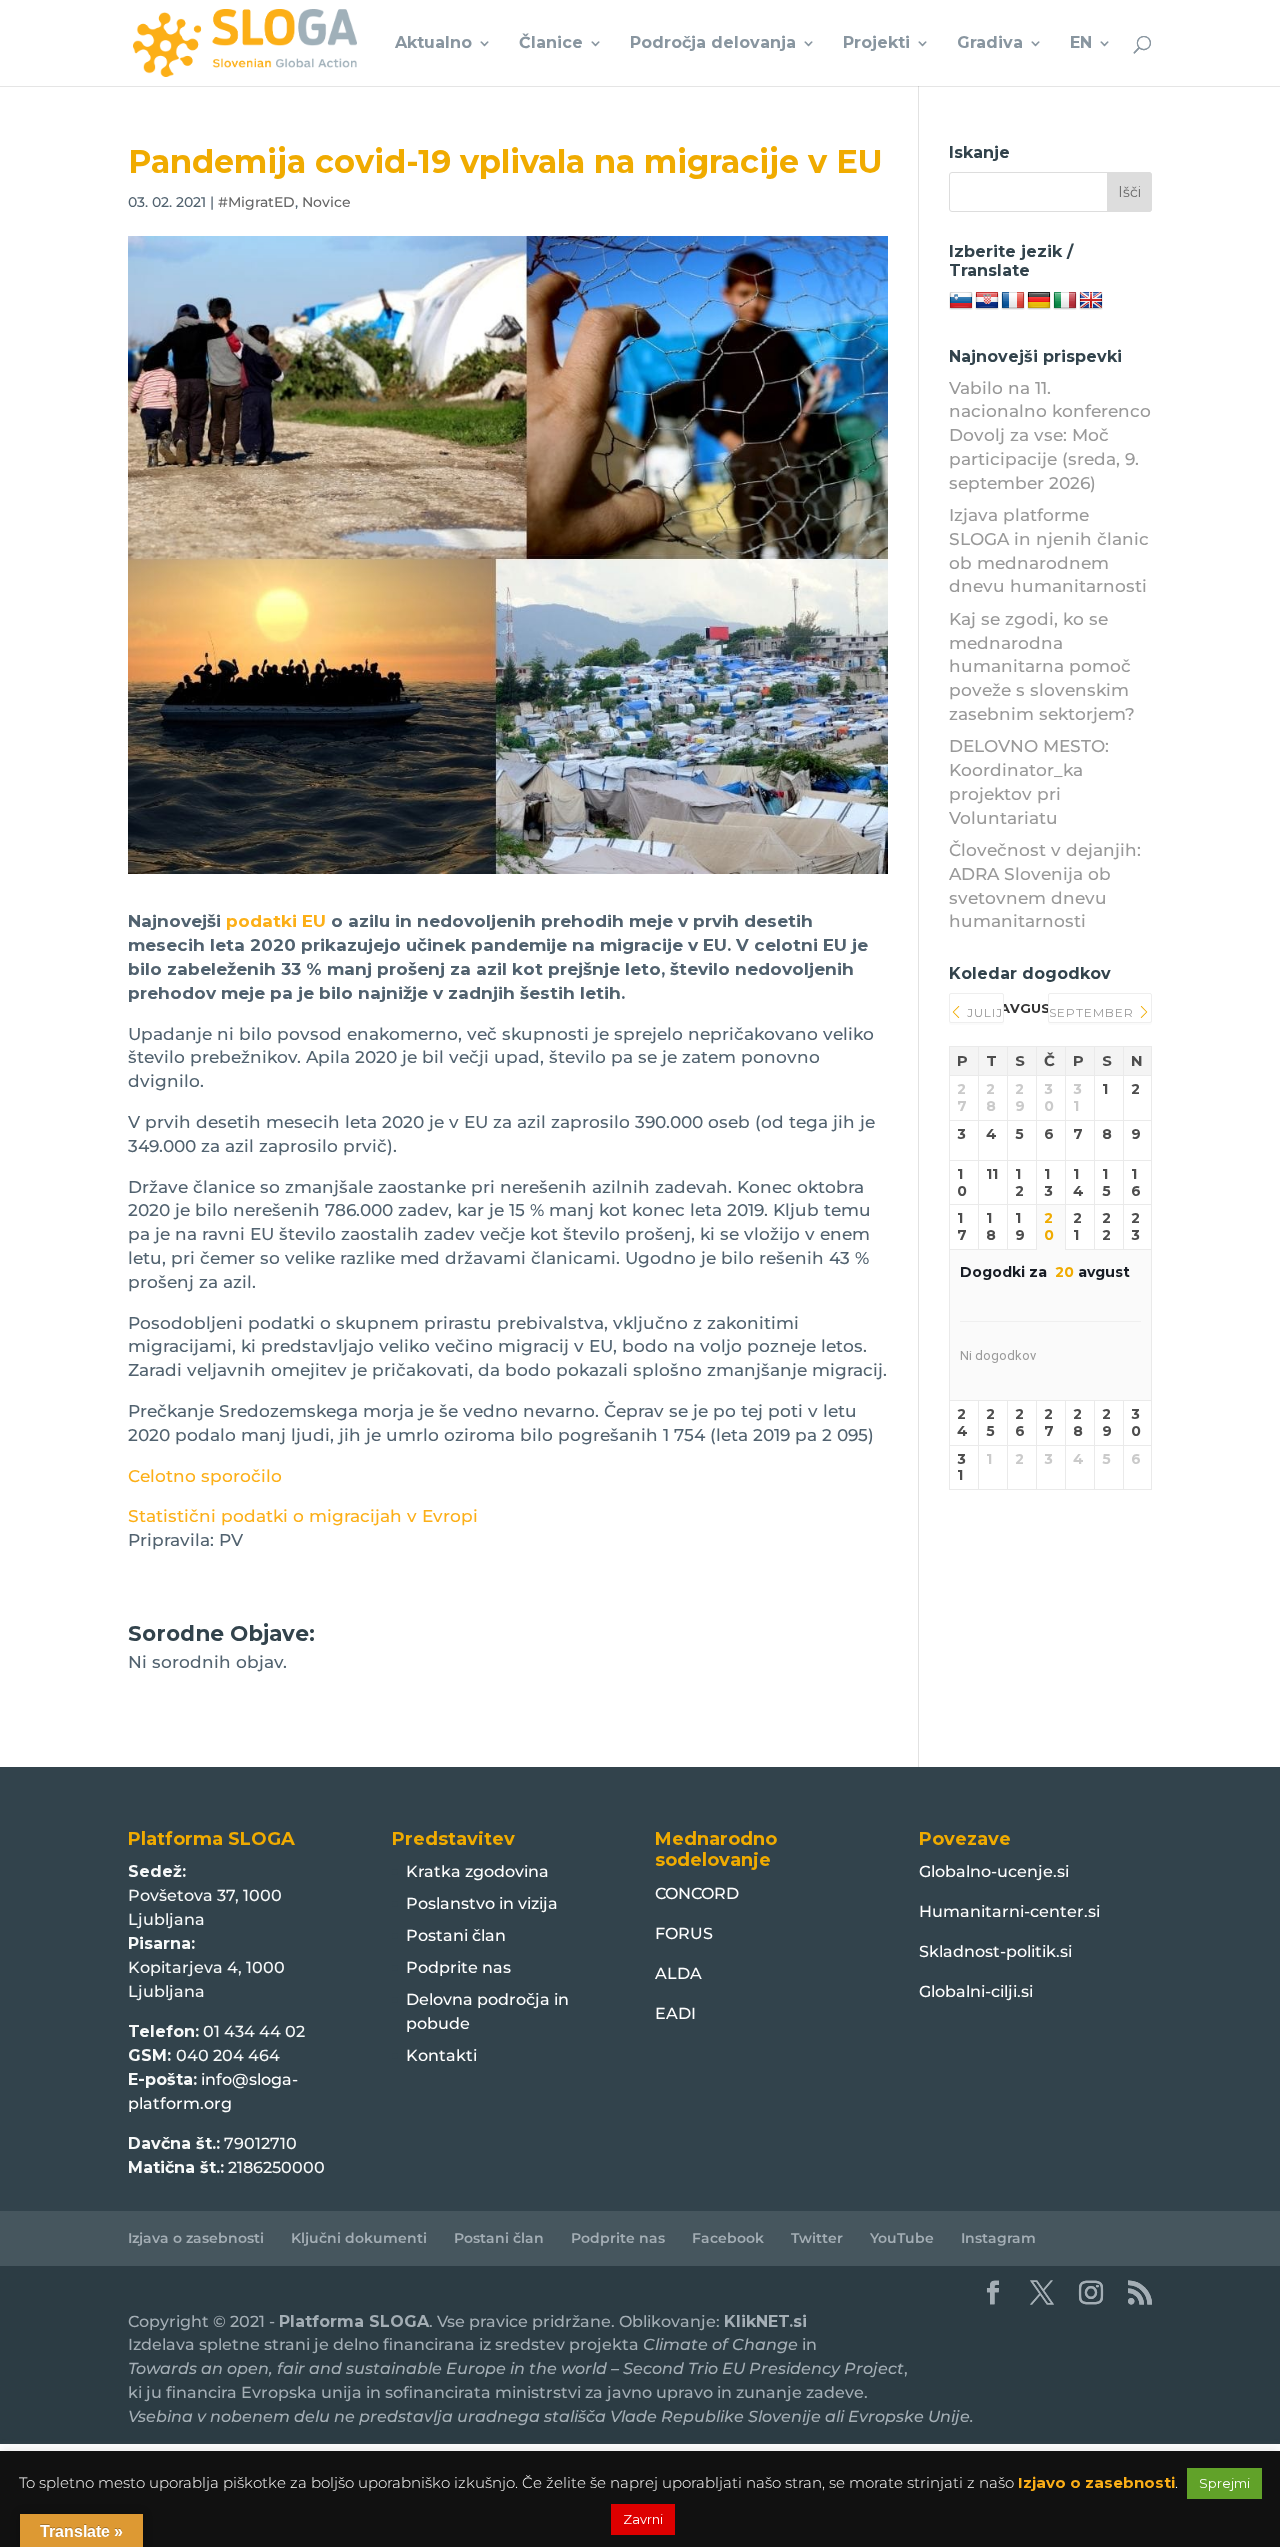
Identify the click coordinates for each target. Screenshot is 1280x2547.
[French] (1013, 301)
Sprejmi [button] (1224, 2483)
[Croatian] (987, 301)
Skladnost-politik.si (995, 1951)
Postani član (456, 1935)
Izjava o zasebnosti (196, 2238)
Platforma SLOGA (354, 2321)
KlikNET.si (765, 2321)
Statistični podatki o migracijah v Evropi (303, 1516)
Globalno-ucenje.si (994, 1871)
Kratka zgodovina (477, 1871)
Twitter (817, 2238)
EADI (675, 2013)
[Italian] (1065, 301)
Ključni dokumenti (359, 2238)
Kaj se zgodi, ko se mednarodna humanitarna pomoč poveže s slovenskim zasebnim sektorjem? (1042, 666)
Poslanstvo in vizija (482, 1903)
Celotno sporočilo (205, 1476)
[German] (1039, 301)
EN (1081, 44)
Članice (551, 44)
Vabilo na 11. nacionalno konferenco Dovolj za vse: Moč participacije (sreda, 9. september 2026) (1050, 435)
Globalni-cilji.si (976, 1991)
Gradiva (990, 44)
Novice (326, 202)
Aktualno (433, 44)
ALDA (678, 1973)
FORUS (684, 1933)
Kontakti (441, 2055)
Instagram (998, 2238)
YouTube (902, 2238)
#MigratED (256, 202)
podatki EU (276, 921)
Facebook (728, 2238)
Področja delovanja (713, 44)
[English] (1091, 301)
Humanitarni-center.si (1009, 1911)
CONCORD (697, 1893)
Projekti (876, 44)
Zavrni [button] (643, 2519)
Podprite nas (458, 1967)
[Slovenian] (961, 301)
